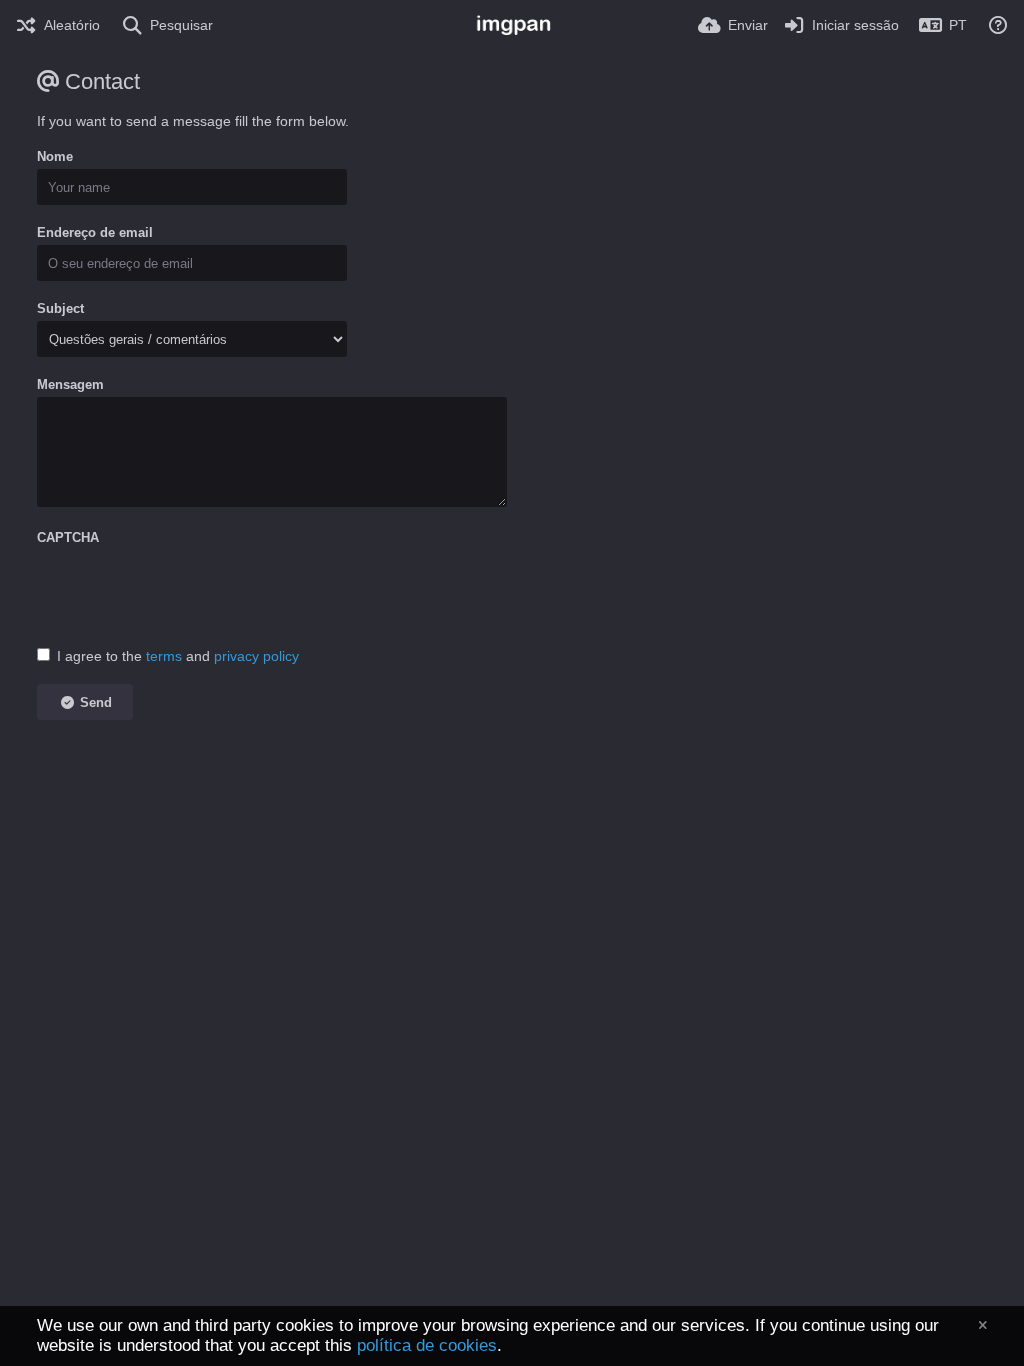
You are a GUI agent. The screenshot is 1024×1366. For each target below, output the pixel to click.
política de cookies (427, 1345)
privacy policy (256, 656)
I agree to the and (178, 656)
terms (164, 656)
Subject (60, 308)
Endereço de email (95, 232)
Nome (55, 156)
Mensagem (70, 384)
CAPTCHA (68, 537)
